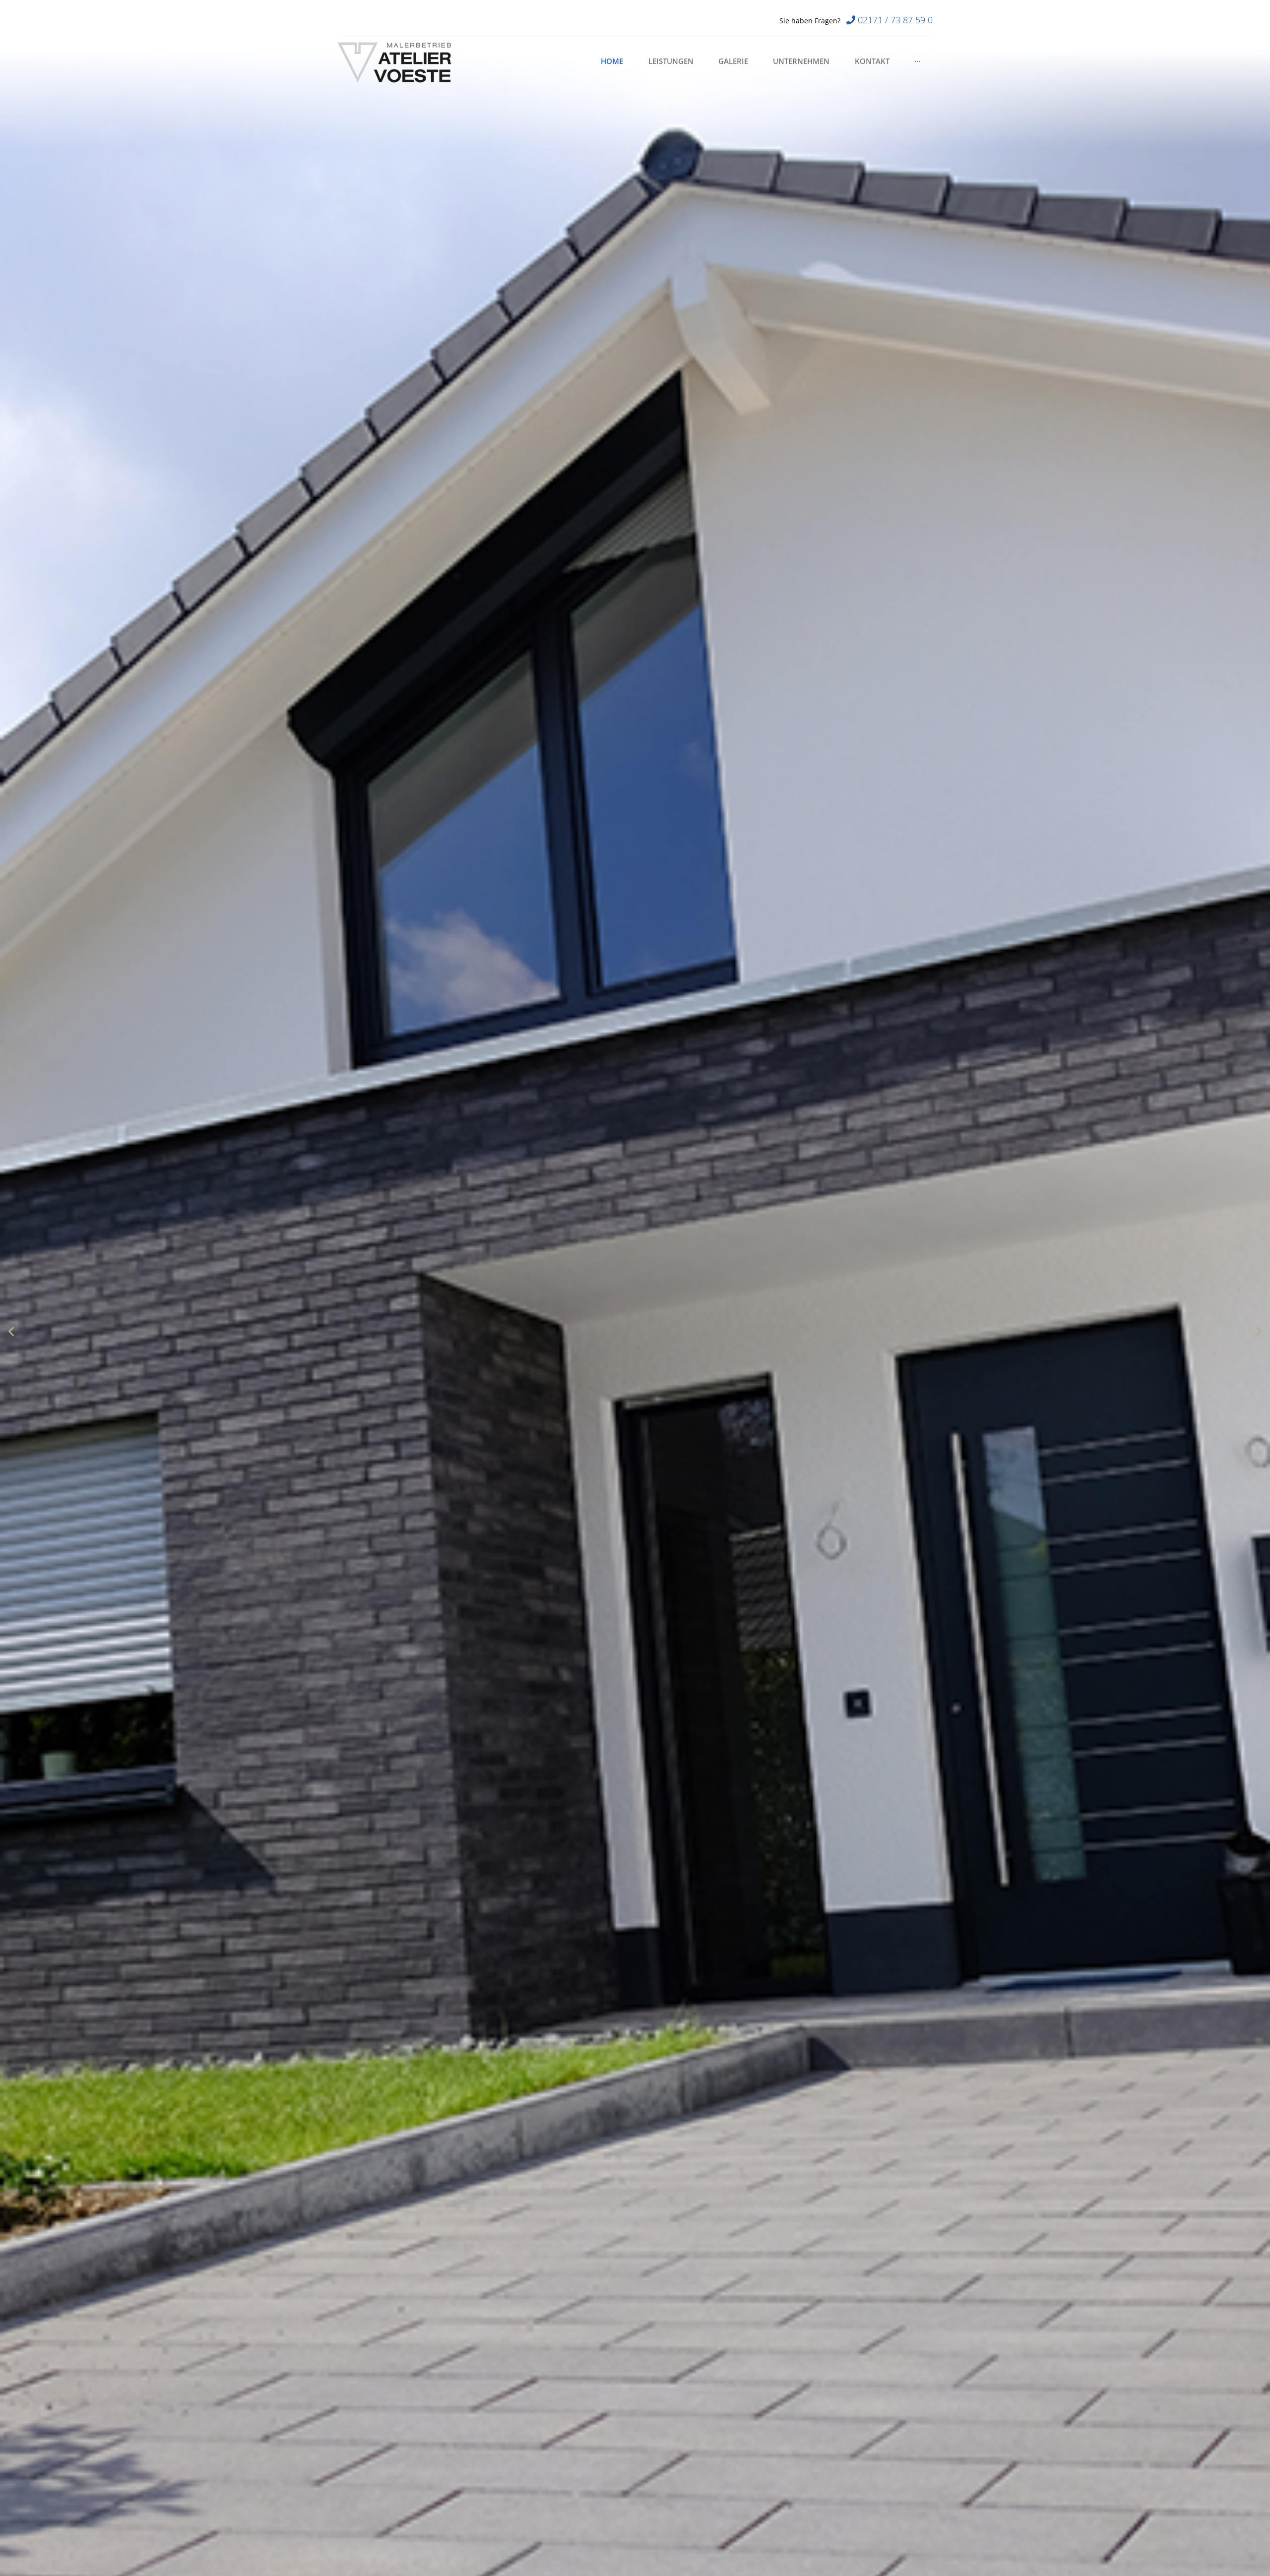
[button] (11, 1331)
